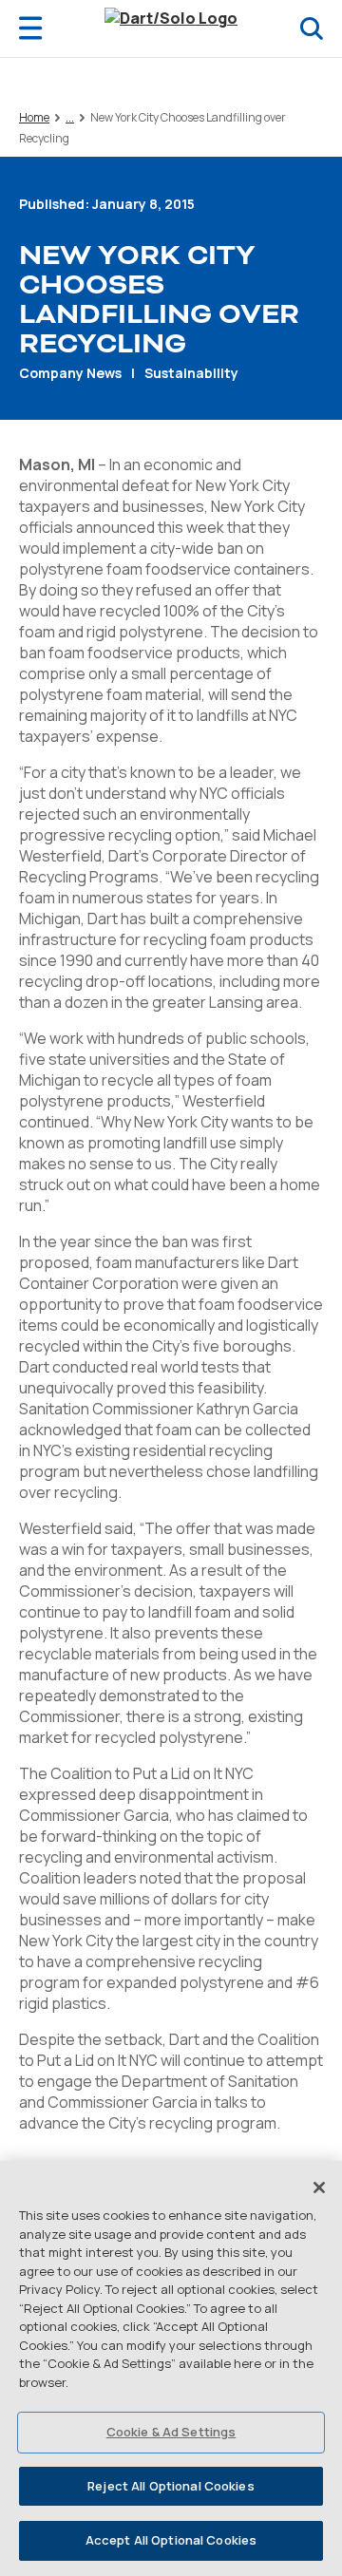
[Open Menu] (30, 28)
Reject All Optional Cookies (171, 2486)
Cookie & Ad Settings (171, 2432)
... (70, 118)
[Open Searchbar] (312, 28)
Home (34, 117)
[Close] (319, 2188)
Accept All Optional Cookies (171, 2540)
